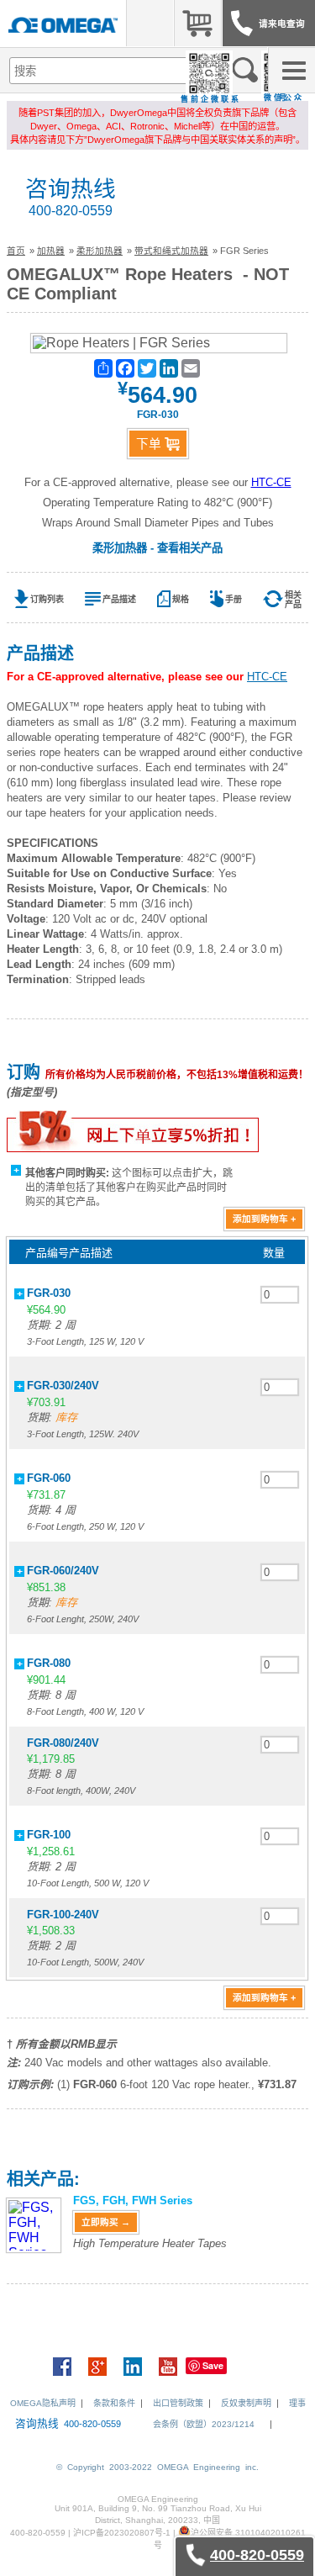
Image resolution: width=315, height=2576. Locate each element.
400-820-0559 (71, 211)
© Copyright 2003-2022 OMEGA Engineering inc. (157, 2467)
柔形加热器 (100, 251)
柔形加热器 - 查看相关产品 (157, 548)
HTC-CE (271, 482)
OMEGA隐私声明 (43, 2403)
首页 (16, 251)
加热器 (51, 251)
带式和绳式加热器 (171, 251)
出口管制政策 (178, 2403)
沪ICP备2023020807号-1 (122, 2533)
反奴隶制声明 (246, 2403)
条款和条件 (114, 2403)
